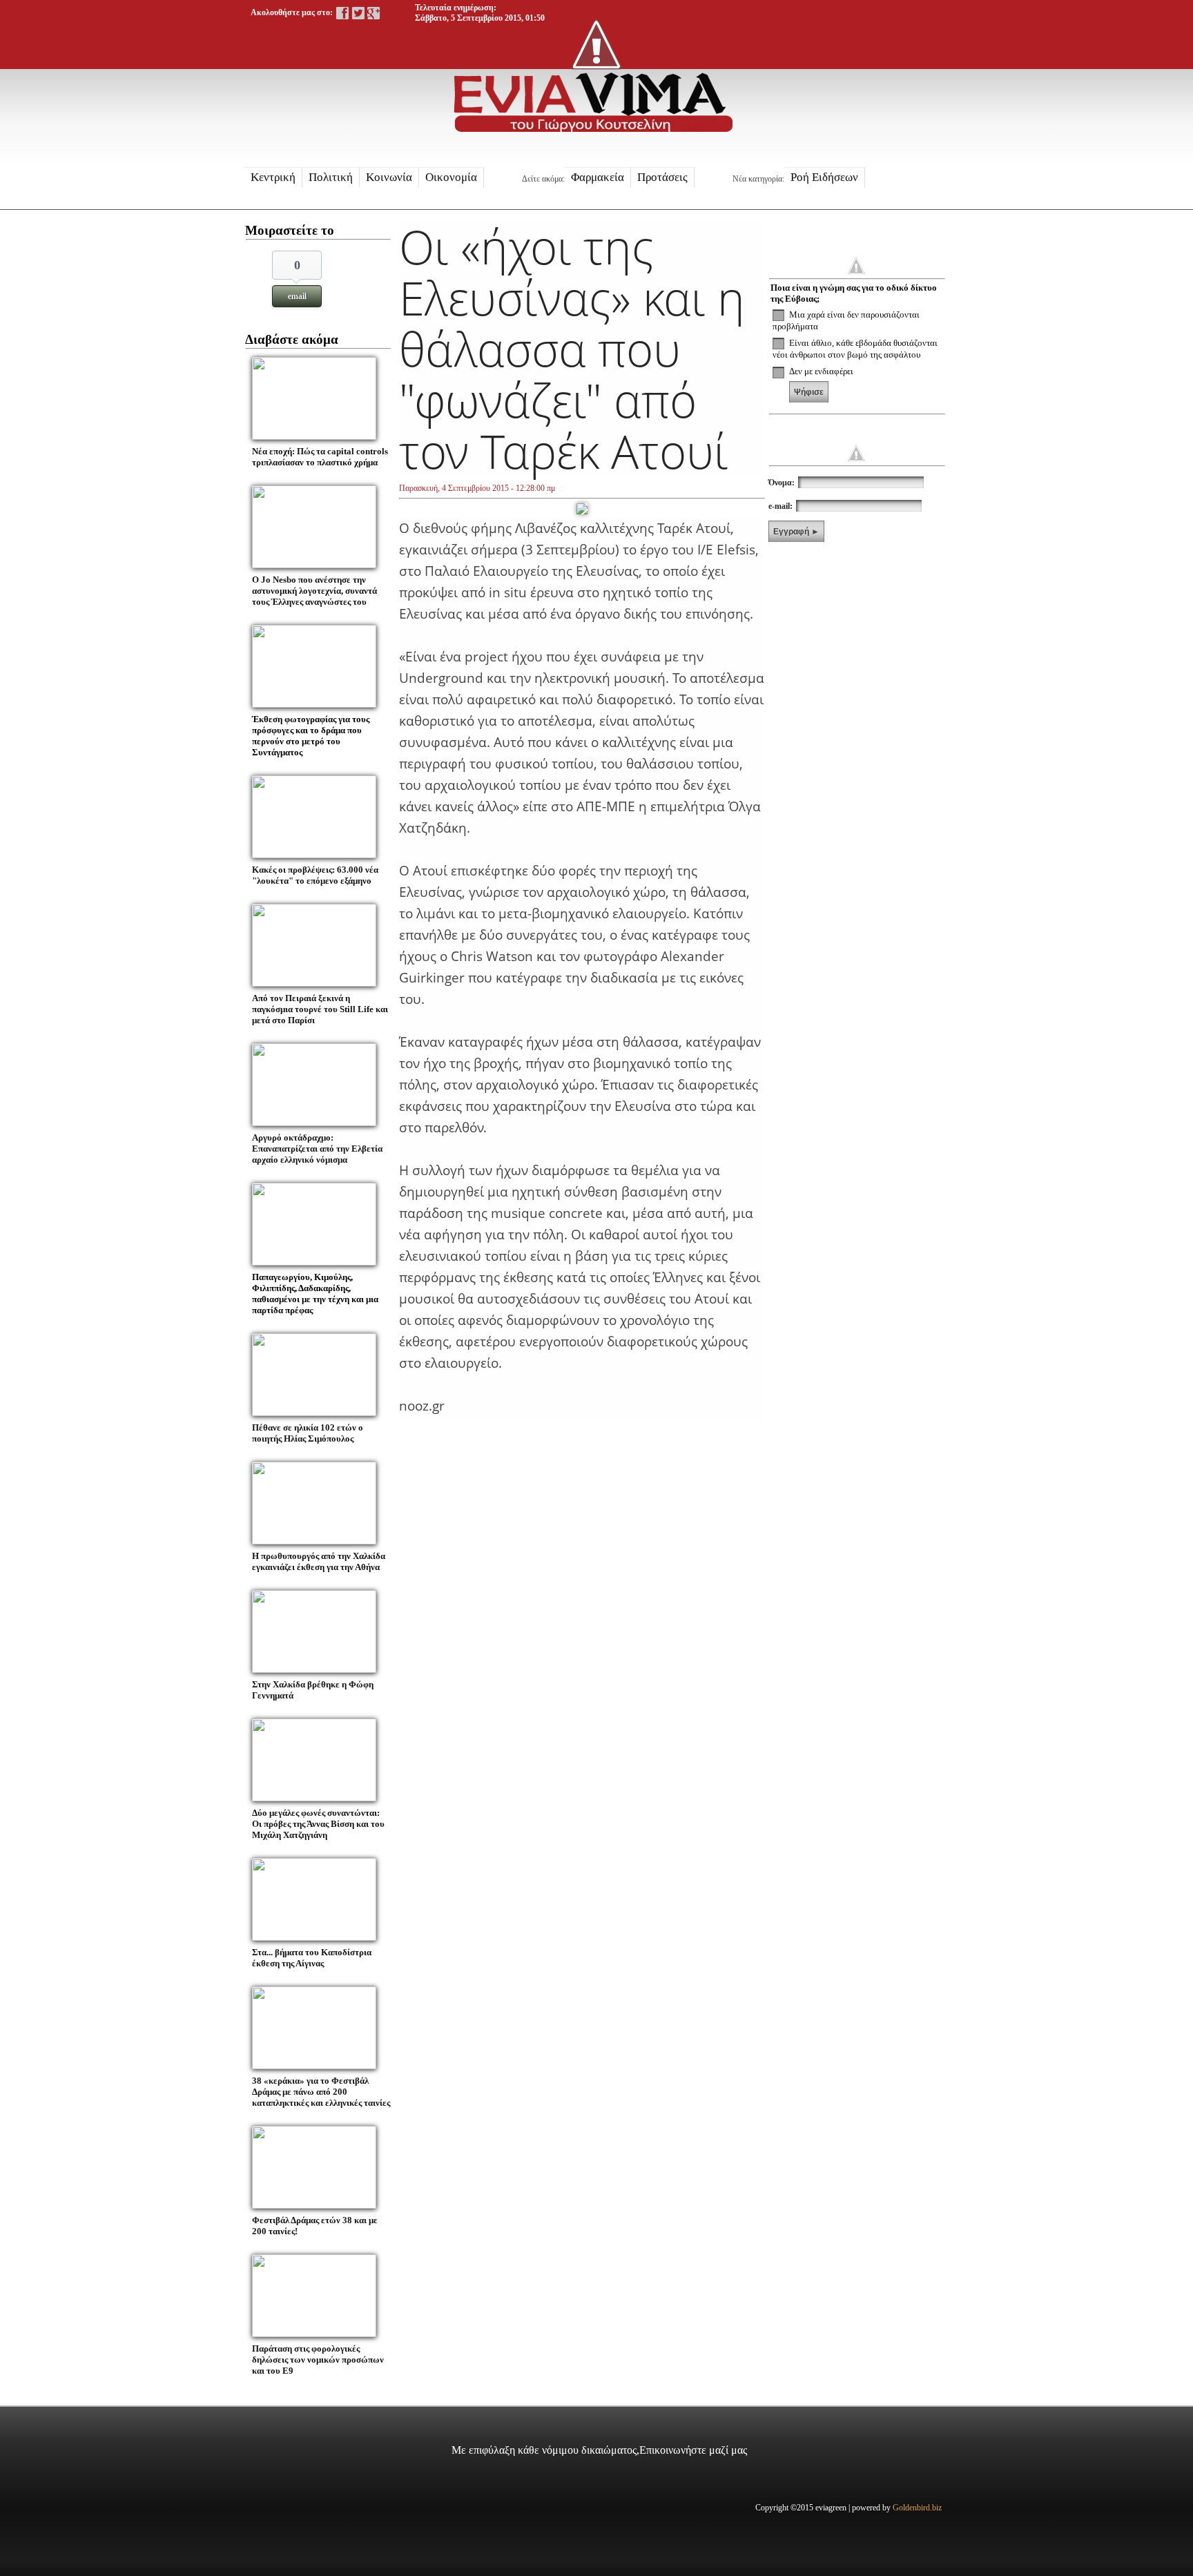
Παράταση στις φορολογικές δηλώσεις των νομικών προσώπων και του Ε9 (318, 2360)
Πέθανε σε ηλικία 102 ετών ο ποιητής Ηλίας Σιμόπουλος (308, 1433)
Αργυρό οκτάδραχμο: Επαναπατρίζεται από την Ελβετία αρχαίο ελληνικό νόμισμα (317, 1149)
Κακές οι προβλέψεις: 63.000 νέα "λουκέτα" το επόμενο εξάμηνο (315, 875)
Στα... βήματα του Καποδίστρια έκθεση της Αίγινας (312, 1958)
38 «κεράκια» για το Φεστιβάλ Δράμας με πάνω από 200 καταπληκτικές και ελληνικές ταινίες (321, 2092)
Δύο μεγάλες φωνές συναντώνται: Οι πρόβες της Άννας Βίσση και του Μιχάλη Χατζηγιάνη (318, 1824)
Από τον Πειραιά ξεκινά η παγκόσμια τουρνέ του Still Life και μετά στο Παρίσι (320, 1009)
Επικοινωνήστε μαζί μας (693, 2450)
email (297, 296)
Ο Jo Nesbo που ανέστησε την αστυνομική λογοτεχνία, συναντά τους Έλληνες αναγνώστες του (314, 591)
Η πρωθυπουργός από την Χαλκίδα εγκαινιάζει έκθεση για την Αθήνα (319, 1561)
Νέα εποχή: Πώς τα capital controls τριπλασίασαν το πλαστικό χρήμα (320, 457)
